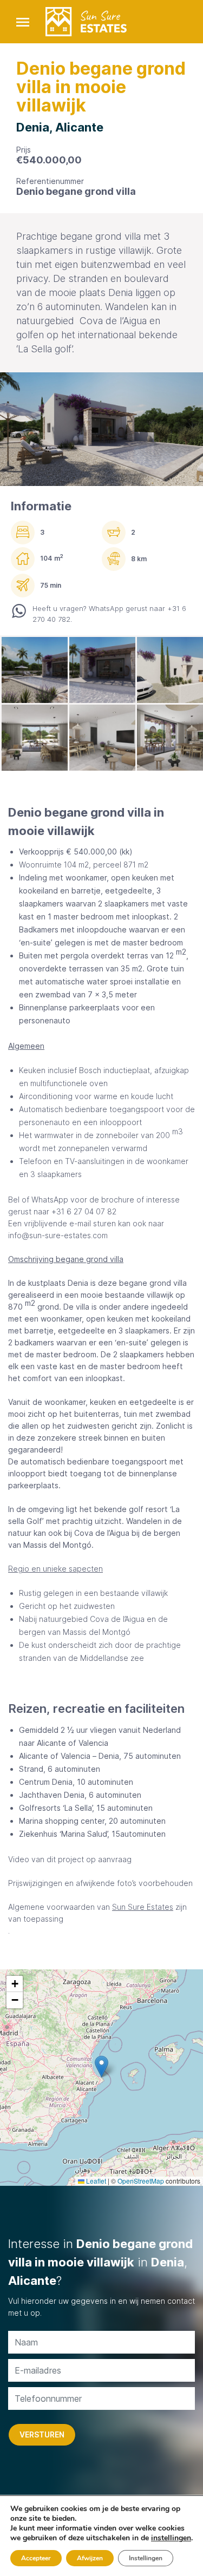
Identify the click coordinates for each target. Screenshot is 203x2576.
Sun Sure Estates (143, 1907)
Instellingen (146, 2558)
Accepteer (36, 2558)
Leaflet (95, 2181)
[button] (101, 2066)
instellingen (171, 2538)
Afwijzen (90, 2558)
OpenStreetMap (141, 2181)
